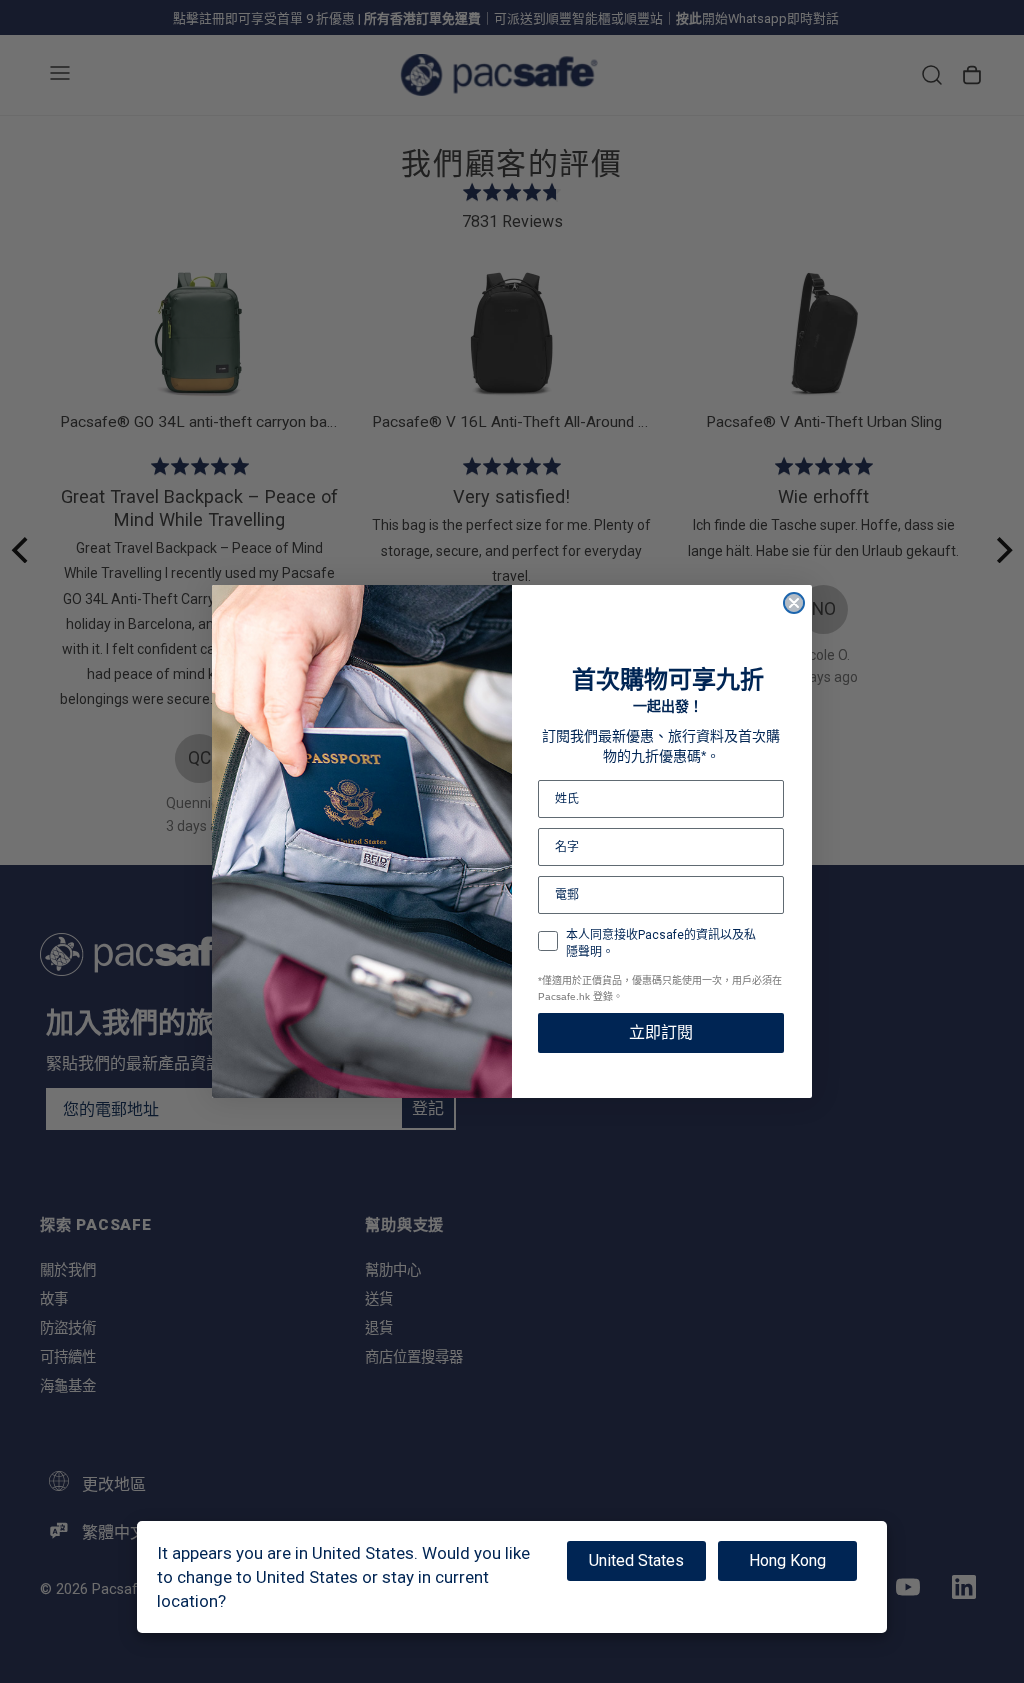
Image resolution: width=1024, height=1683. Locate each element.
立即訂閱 (661, 1032)
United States (636, 1560)
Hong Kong (787, 1560)
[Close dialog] (794, 603)
